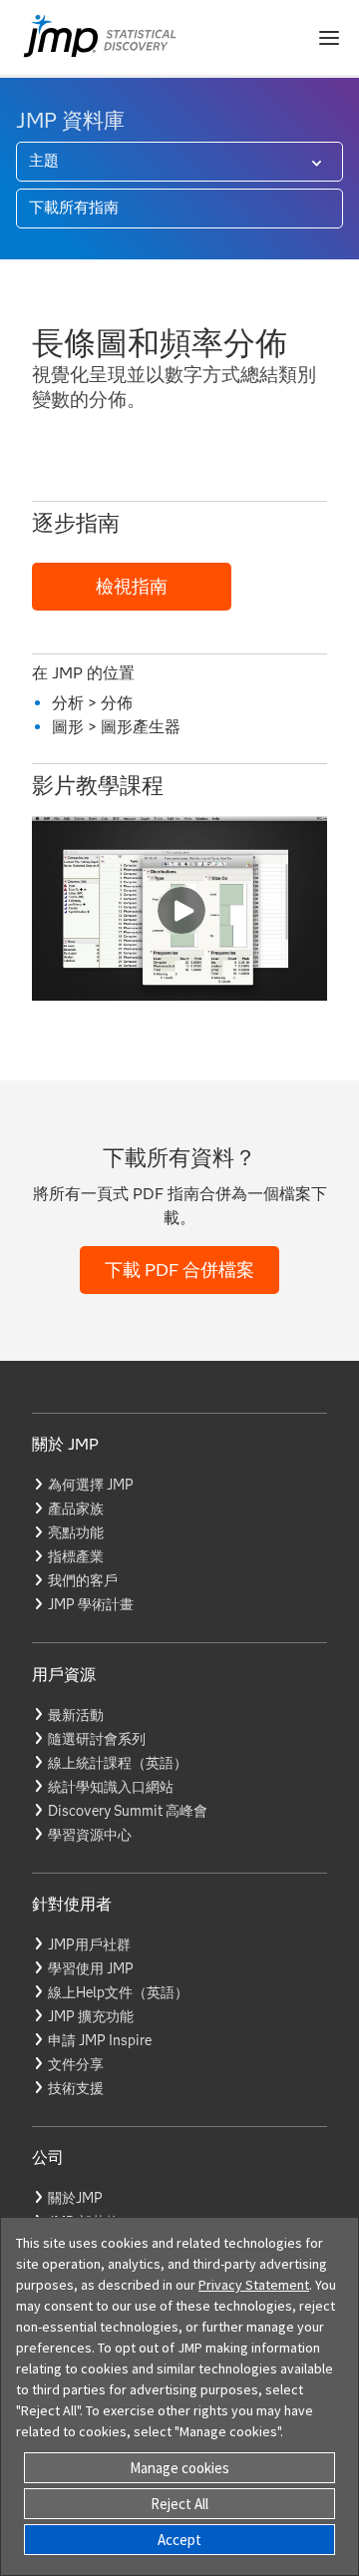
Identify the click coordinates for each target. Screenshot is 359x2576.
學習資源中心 (90, 1835)
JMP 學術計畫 (91, 1604)
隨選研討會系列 (97, 1739)
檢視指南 (132, 587)
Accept (179, 2540)
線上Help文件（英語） (118, 1992)
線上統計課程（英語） (118, 1763)
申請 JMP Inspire (100, 2040)
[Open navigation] (329, 38)
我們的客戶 (83, 1580)
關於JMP (75, 2198)
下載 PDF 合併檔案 (179, 1270)
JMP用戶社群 (89, 1944)
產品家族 (76, 1508)
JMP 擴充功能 (91, 2016)
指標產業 (76, 1556)
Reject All (179, 2504)
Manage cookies (179, 2468)
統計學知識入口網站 (111, 1787)
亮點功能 (76, 1532)
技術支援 (76, 2088)
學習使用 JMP (91, 1968)
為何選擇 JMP (91, 1485)
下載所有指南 (74, 208)
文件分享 (76, 2064)
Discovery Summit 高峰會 (128, 1811)
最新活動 (76, 1715)
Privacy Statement (254, 2285)
